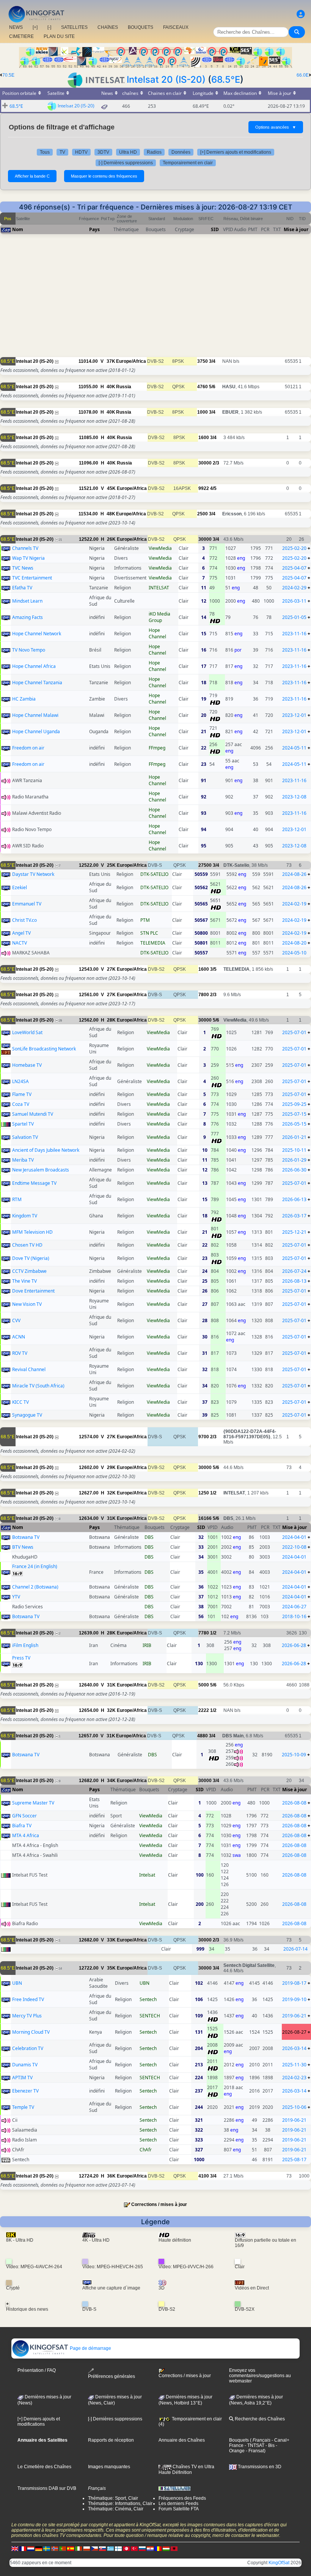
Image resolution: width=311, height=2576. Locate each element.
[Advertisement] (155, 304)
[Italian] (79, 2549)
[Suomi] (118, 2549)
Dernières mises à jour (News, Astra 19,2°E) (256, 2400)
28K (111, 1020)
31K (111, 1518)
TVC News (23, 568)
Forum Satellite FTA (179, 2509)
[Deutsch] (39, 2549)
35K (111, 1968)
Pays (94, 229)
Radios (154, 152)
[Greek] (110, 2549)
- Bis (269, 2445)
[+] (35, 27)
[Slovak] (102, 2549)
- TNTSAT (254, 2445)
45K (111, 488)
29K (111, 1468)
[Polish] (86, 2549)
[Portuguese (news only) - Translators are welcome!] (63, 2549)
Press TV (21, 1658)
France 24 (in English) (35, 1566)
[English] (15, 2549)
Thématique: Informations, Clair (120, 2504)
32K (111, 1493)
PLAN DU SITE (59, 36)
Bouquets (239, 2440)
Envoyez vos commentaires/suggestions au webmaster (260, 2376)
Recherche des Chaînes (259, 2419)
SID (215, 229)
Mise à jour (296, 229)
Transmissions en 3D (259, 2467)
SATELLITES (74, 27)
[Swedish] (47, 2549)
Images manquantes (109, 2467)
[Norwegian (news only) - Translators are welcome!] (55, 2549)
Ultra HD (128, 152)
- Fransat (254, 2451)
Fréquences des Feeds (182, 2498)
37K (111, 361)
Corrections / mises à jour (159, 2204)
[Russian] (142, 2549)
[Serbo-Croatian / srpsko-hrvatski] (150, 2549)
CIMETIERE (21, 36)
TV (62, 152)
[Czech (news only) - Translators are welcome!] (94, 2549)
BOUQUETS (141, 27)
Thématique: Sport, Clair (113, 2498)
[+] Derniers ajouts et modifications (236, 152)
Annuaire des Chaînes (182, 2440)
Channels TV (25, 548)
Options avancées (276, 127)
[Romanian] (158, 2549)
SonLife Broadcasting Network (44, 1049)
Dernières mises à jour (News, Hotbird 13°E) (185, 2400)
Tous (45, 152)
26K (111, 539)
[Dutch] (31, 2549)
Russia (124, 387)
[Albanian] (174, 2549)
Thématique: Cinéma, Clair (116, 2509)
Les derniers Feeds (178, 2504)
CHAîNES (108, 27)
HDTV (81, 152)
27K (111, 969)
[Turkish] (134, 2549)
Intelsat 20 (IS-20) (166, 80)
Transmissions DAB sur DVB (47, 2488)
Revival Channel (29, 1369)
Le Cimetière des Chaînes (44, 2467)
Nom (18, 229)
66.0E (303, 75)
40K (111, 387)
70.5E (8, 75)
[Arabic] (126, 2549)
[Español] (71, 2549)
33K (111, 1940)
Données (181, 152)
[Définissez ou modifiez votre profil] (301, 14)
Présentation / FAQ (37, 2370)
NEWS (16, 27)
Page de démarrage (90, 2348)
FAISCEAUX (176, 27)
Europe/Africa (131, 361)
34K (111, 1781)
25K (111, 865)
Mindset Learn (27, 601)
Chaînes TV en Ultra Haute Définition (186, 2469)
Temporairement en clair (188, 163)
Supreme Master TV (33, 1803)
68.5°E (226, 80)
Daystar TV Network (33, 874)
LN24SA (20, 1081)
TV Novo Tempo (29, 650)
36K (111, 2176)
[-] (49, 27)
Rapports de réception (111, 2440)
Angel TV (21, 933)
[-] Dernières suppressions (126, 163)
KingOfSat (279, 2563)
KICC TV (20, 1402)
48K (111, 514)
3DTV (103, 152)
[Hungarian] (166, 2549)
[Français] (23, 2549)
